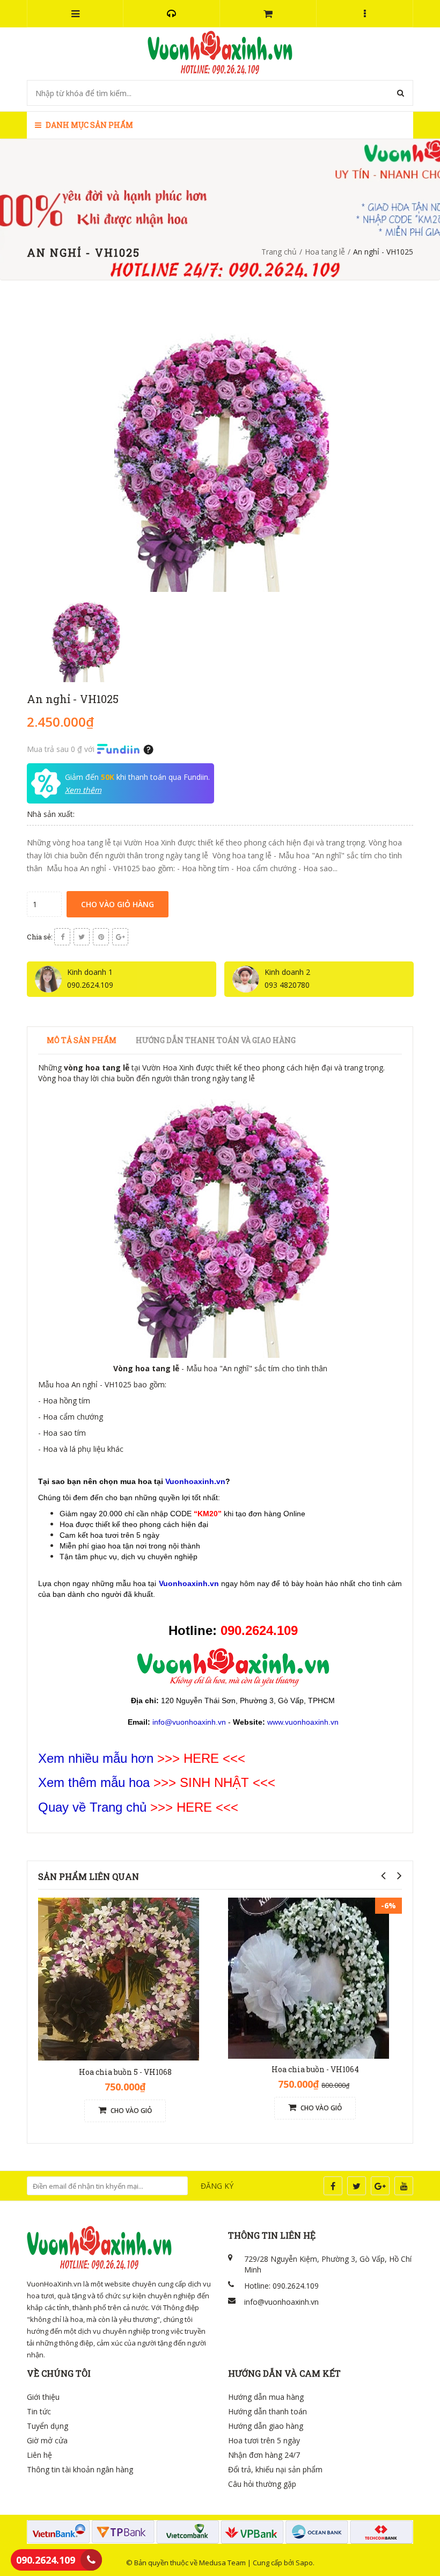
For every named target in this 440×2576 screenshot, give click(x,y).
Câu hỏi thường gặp (262, 2484)
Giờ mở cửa (47, 2440)
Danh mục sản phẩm (89, 125)
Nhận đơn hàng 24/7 (264, 2455)
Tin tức (39, 2411)
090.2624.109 (46, 2560)
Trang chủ (279, 252)
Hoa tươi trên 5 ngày (264, 2440)
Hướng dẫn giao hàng (266, 2426)
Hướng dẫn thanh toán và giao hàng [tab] (216, 1040)
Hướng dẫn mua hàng (266, 2397)
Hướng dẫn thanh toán (267, 2411)
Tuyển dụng (47, 2426)
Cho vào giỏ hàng (118, 904)
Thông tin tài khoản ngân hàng (80, 2469)
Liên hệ (39, 2455)
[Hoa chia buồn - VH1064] (309, 1977)
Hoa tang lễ (325, 252)
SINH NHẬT (214, 1782)
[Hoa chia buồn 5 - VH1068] (119, 1979)
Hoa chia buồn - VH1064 (315, 2069)
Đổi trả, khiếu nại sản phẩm (275, 2469)
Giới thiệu (43, 2397)
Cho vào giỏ (130, 2111)
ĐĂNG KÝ (217, 2186)
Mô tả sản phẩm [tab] (82, 1040)
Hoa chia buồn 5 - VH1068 (125, 2072)
